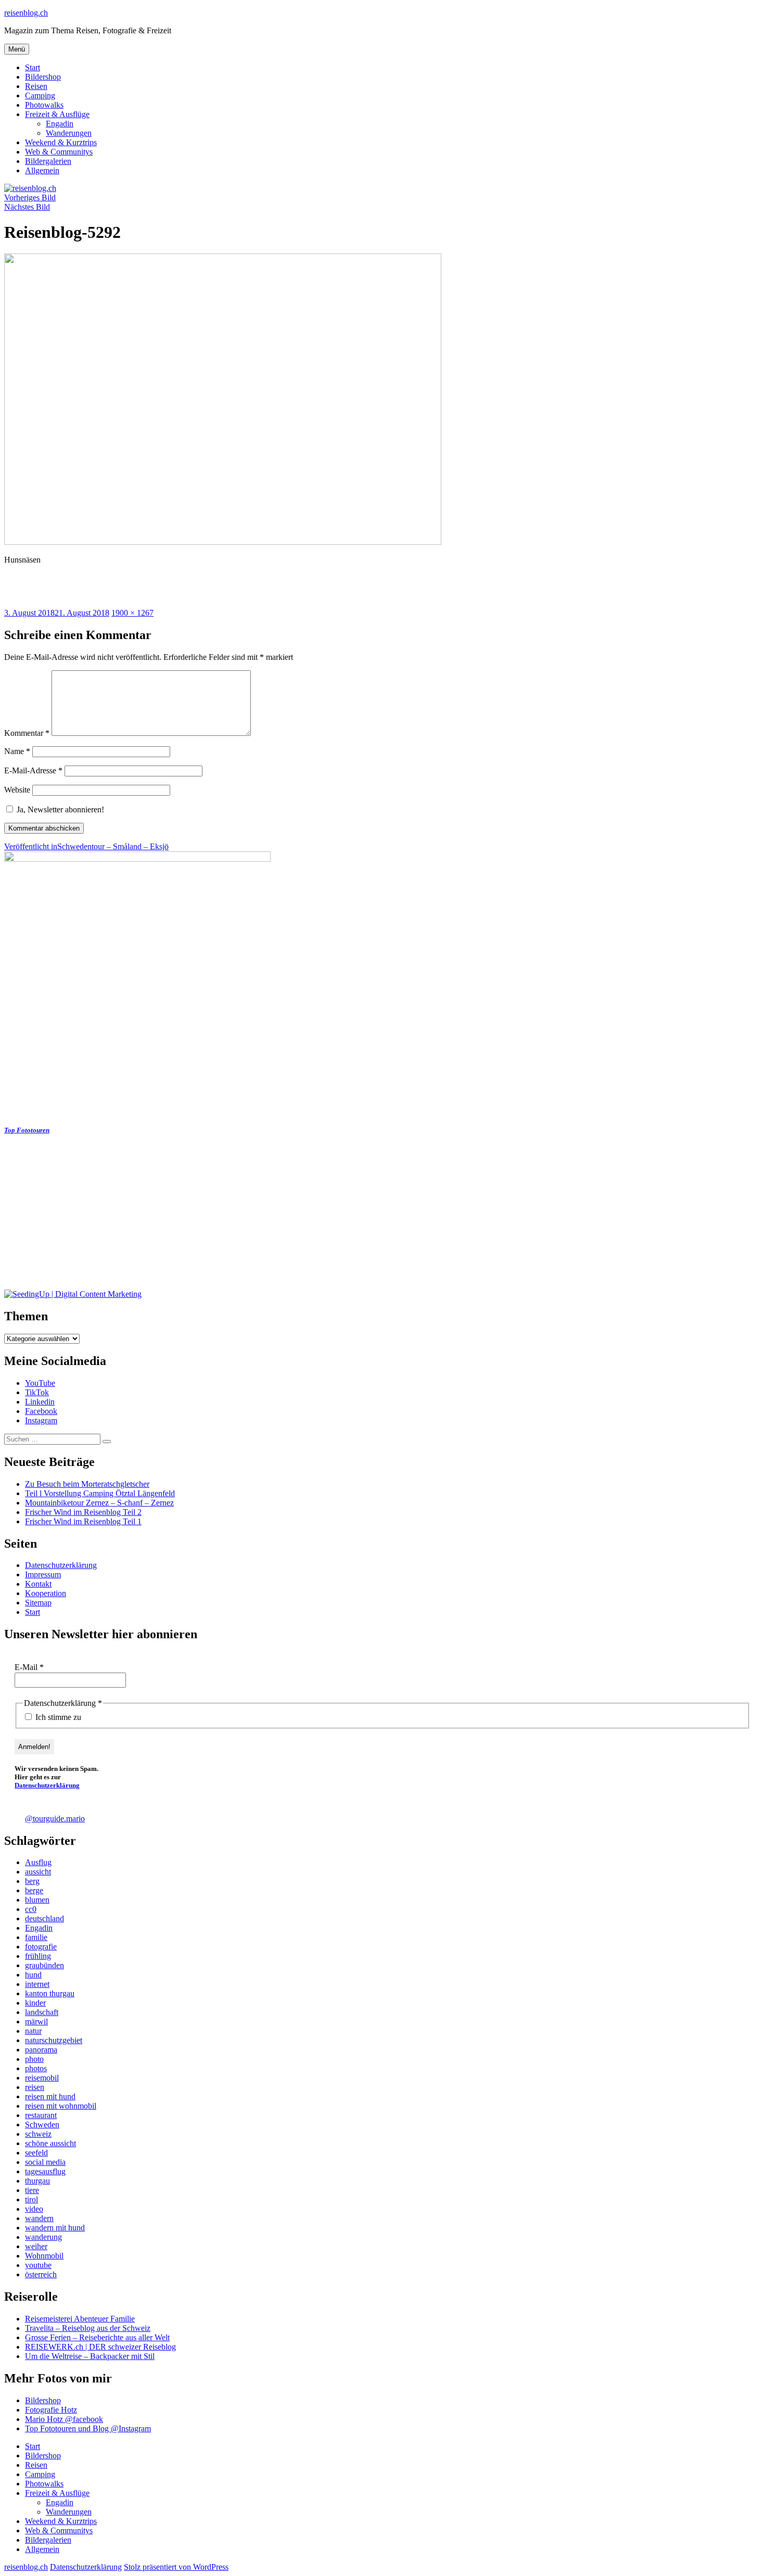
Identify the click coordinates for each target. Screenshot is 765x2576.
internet (37, 1984)
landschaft (42, 2012)
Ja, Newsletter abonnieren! (59, 809)
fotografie (41, 1947)
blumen (37, 1900)
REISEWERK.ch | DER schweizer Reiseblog (100, 2347)
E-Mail (29, 1667)
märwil (36, 2022)
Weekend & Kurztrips (61, 142)
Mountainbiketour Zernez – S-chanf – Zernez (99, 1503)
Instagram (41, 1420)
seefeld (36, 2153)
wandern (39, 2218)
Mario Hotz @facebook (64, 2419)
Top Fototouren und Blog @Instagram (88, 2428)
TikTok (37, 1392)
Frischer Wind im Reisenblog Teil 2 (83, 1512)
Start (33, 67)
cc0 (31, 1909)
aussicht (38, 1872)
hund (33, 1975)
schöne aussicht (50, 2143)
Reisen (36, 86)
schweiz (38, 2134)
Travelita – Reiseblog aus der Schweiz (88, 2328)
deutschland (44, 1918)
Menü (17, 49)
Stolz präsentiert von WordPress (176, 2567)
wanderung (43, 2237)
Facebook (41, 1411)
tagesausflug (45, 2171)
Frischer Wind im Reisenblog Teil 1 (83, 1521)
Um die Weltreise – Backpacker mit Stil (90, 2356)
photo (34, 2059)
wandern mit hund (55, 2228)
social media (45, 2162)
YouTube (40, 1383)
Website (17, 790)
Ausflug (38, 1862)
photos (36, 2068)
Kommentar (27, 733)
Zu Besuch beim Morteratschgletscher (87, 1484)
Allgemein (42, 170)
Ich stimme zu (57, 1717)
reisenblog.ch (26, 13)
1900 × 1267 (132, 613)
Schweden (42, 2125)
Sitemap (38, 1603)
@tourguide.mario (55, 1819)
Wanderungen (69, 133)
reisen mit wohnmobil (61, 2106)
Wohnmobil (44, 2256)
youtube (38, 2265)
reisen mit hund (50, 2096)
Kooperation (46, 1593)
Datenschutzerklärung (61, 1565)
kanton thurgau (50, 1993)
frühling (38, 1956)
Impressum (43, 1574)
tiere (32, 2190)
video (34, 2209)
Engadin (60, 124)
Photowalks (44, 105)
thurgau (37, 2181)
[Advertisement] (316, 1217)
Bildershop (43, 77)
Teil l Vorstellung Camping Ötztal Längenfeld (100, 1493)
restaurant (41, 2115)
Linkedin (40, 1402)
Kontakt (38, 1584)
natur (33, 2031)
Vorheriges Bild (30, 197)
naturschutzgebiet (54, 2040)
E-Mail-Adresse (33, 770)
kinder (35, 2003)
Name (17, 751)
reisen (35, 2087)
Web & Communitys (59, 152)
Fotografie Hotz (51, 2410)
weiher (36, 2246)
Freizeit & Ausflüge (57, 114)
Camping (40, 95)
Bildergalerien (48, 161)
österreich (41, 2274)
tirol (31, 2199)
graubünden (44, 1965)
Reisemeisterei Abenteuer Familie (80, 2319)
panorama (41, 2050)
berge (34, 1890)
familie (36, 1937)
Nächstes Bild (27, 207)
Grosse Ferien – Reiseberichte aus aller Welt (97, 2337)
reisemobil (42, 2078)
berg (32, 1881)
